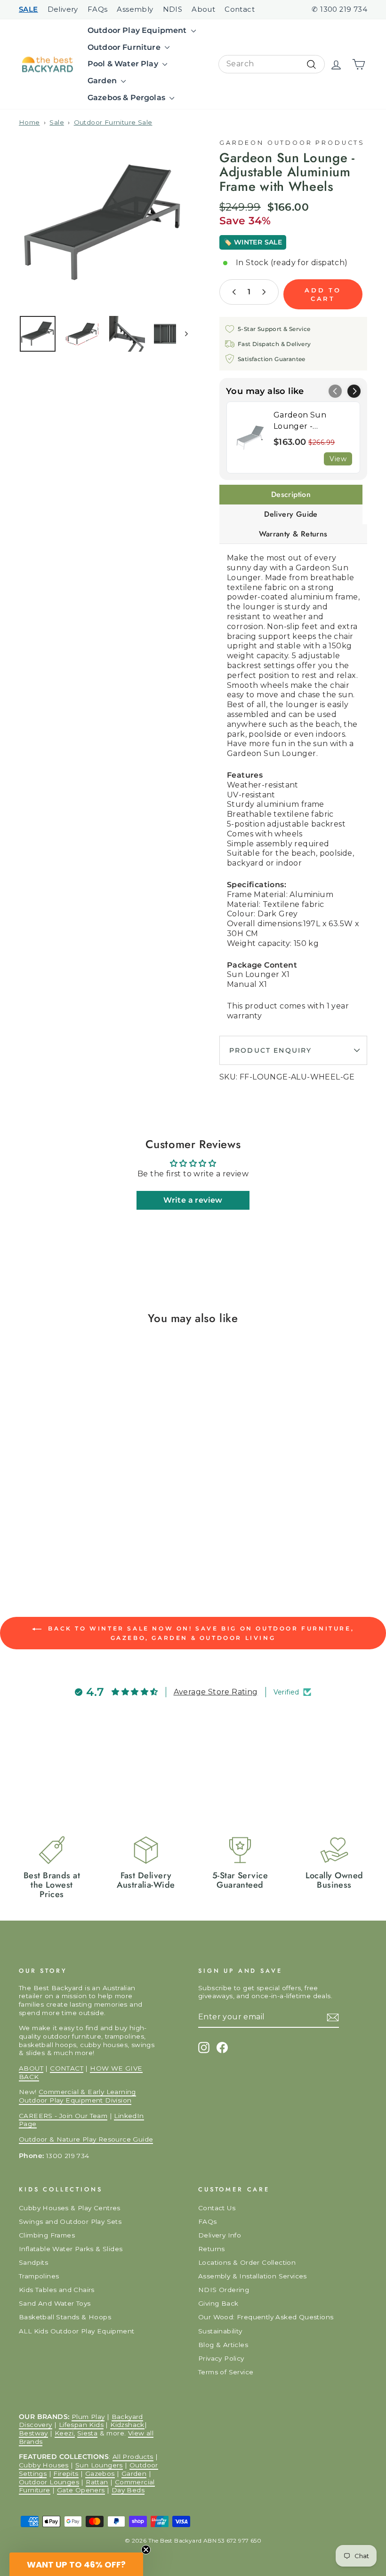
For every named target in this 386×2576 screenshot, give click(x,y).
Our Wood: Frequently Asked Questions (266, 2317)
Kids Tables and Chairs (57, 2290)
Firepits (66, 2474)
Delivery (63, 9)
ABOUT (31, 2068)
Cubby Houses (44, 2465)
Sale (57, 122)
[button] (354, 391)
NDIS (173, 9)
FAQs (98, 9)
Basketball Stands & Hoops (65, 2317)
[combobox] (272, 64)
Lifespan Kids (81, 2425)
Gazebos (100, 2474)
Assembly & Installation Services (253, 2276)
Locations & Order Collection (247, 2262)
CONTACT (67, 2068)
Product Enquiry (270, 1050)
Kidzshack (127, 2425)
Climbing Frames (47, 2235)
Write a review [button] (193, 1200)
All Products (133, 2457)
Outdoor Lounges (49, 2482)
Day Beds (128, 2490)
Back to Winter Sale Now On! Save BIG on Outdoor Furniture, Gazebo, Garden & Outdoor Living (200, 1633)
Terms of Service (226, 2372)
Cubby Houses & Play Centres (70, 2208)
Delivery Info (220, 2235)
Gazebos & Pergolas (127, 98)
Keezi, (65, 2433)
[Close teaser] (146, 2550)
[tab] (291, 495)
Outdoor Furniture (125, 47)
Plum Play (88, 2417)
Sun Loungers (99, 2465)
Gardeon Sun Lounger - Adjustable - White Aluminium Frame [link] (310, 421)
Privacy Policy (221, 2358)
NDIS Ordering (224, 2290)
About (203, 9)
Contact (240, 9)
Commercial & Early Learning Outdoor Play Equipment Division (77, 2096)
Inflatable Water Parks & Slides (71, 2249)
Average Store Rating (216, 1692)
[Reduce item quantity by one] (234, 292)
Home (29, 122)
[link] (250, 437)
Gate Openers (81, 2490)
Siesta (87, 2433)
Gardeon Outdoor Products (292, 143)
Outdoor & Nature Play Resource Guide (86, 2139)
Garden (103, 81)
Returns (212, 2249)
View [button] (338, 459)
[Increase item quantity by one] (264, 292)
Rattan (97, 2482)
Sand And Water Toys (55, 2303)
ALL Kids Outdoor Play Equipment (76, 2331)
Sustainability (220, 2331)
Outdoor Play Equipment (138, 30)
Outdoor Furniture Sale (113, 122)
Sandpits (33, 2262)
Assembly (135, 9)
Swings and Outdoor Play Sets (70, 2222)
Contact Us (217, 2208)
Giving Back (218, 2303)
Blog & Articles (223, 2345)
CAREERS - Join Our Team (63, 2116)
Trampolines (39, 2276)
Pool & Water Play (124, 64)
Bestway (33, 2433)
